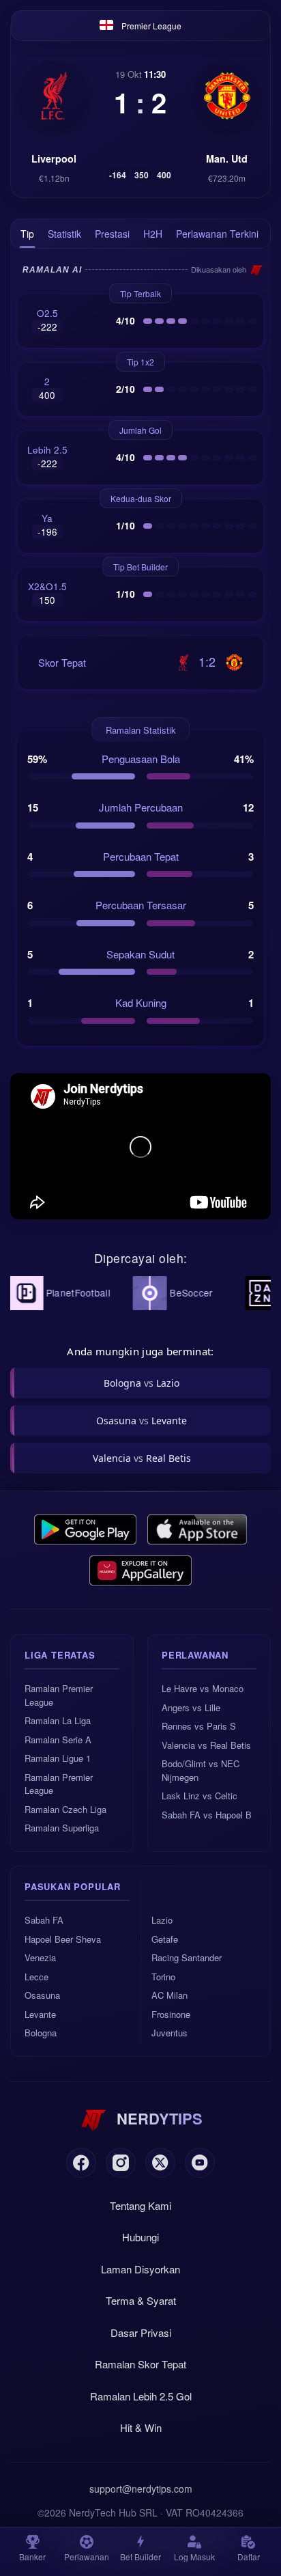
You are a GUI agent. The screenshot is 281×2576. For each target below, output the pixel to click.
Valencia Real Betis (142, 1458)
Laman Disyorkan (140, 2269)
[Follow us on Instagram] (121, 2163)
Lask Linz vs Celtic (199, 1796)
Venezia (40, 1957)
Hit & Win (141, 2427)
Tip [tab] (27, 234)
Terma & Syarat (141, 2300)
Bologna (41, 2033)
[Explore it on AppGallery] (140, 1570)
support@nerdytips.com (141, 2489)
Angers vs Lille (191, 1707)
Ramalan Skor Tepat (140, 2364)
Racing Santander (187, 1957)
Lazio (162, 1920)
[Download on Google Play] (85, 1529)
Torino (163, 1977)
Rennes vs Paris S (199, 1726)
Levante (40, 2014)
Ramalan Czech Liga (65, 1809)
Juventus (169, 2033)
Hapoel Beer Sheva (63, 1939)
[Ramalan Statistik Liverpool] (54, 96)
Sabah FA (44, 1920)
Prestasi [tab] (112, 234)
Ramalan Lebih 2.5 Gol (141, 2396)
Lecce (36, 1977)
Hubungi (140, 2237)
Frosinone (171, 2014)
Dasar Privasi (141, 2332)
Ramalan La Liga (58, 1720)
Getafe (165, 1939)
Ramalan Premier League (59, 1695)
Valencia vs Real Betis (206, 1745)
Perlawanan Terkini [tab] (217, 234)
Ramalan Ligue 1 (58, 1758)
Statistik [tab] (64, 234)
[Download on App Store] (197, 1529)
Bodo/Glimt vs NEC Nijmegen (201, 1770)
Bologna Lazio (142, 1383)
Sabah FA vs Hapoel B (207, 1815)
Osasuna (42, 1995)
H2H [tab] (153, 234)
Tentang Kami (140, 2205)
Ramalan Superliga (62, 1828)
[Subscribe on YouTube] (200, 2163)
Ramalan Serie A (58, 1740)
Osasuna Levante (142, 1421)
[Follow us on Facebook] (81, 2163)
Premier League (151, 26)
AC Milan (169, 1995)
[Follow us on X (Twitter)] (160, 2163)
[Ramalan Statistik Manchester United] (227, 96)
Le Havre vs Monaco (203, 1688)
